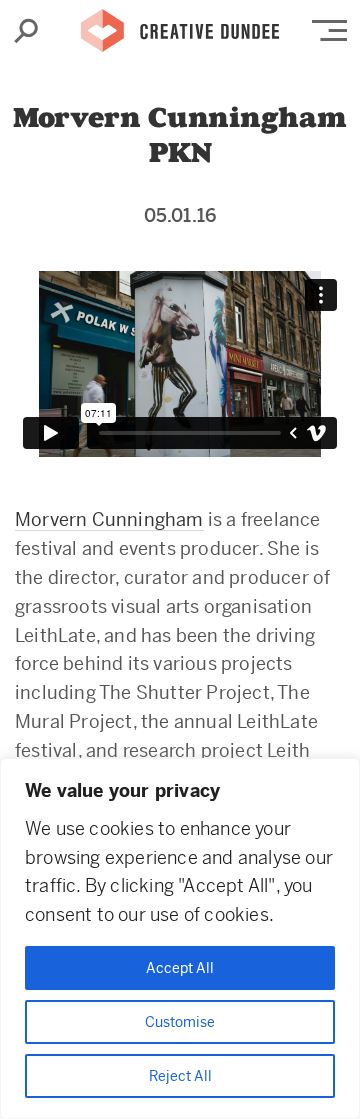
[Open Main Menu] (329, 30)
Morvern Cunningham (109, 519)
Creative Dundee (180, 25)
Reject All (180, 1076)
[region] (180, 938)
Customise (180, 1022)
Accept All (180, 968)
